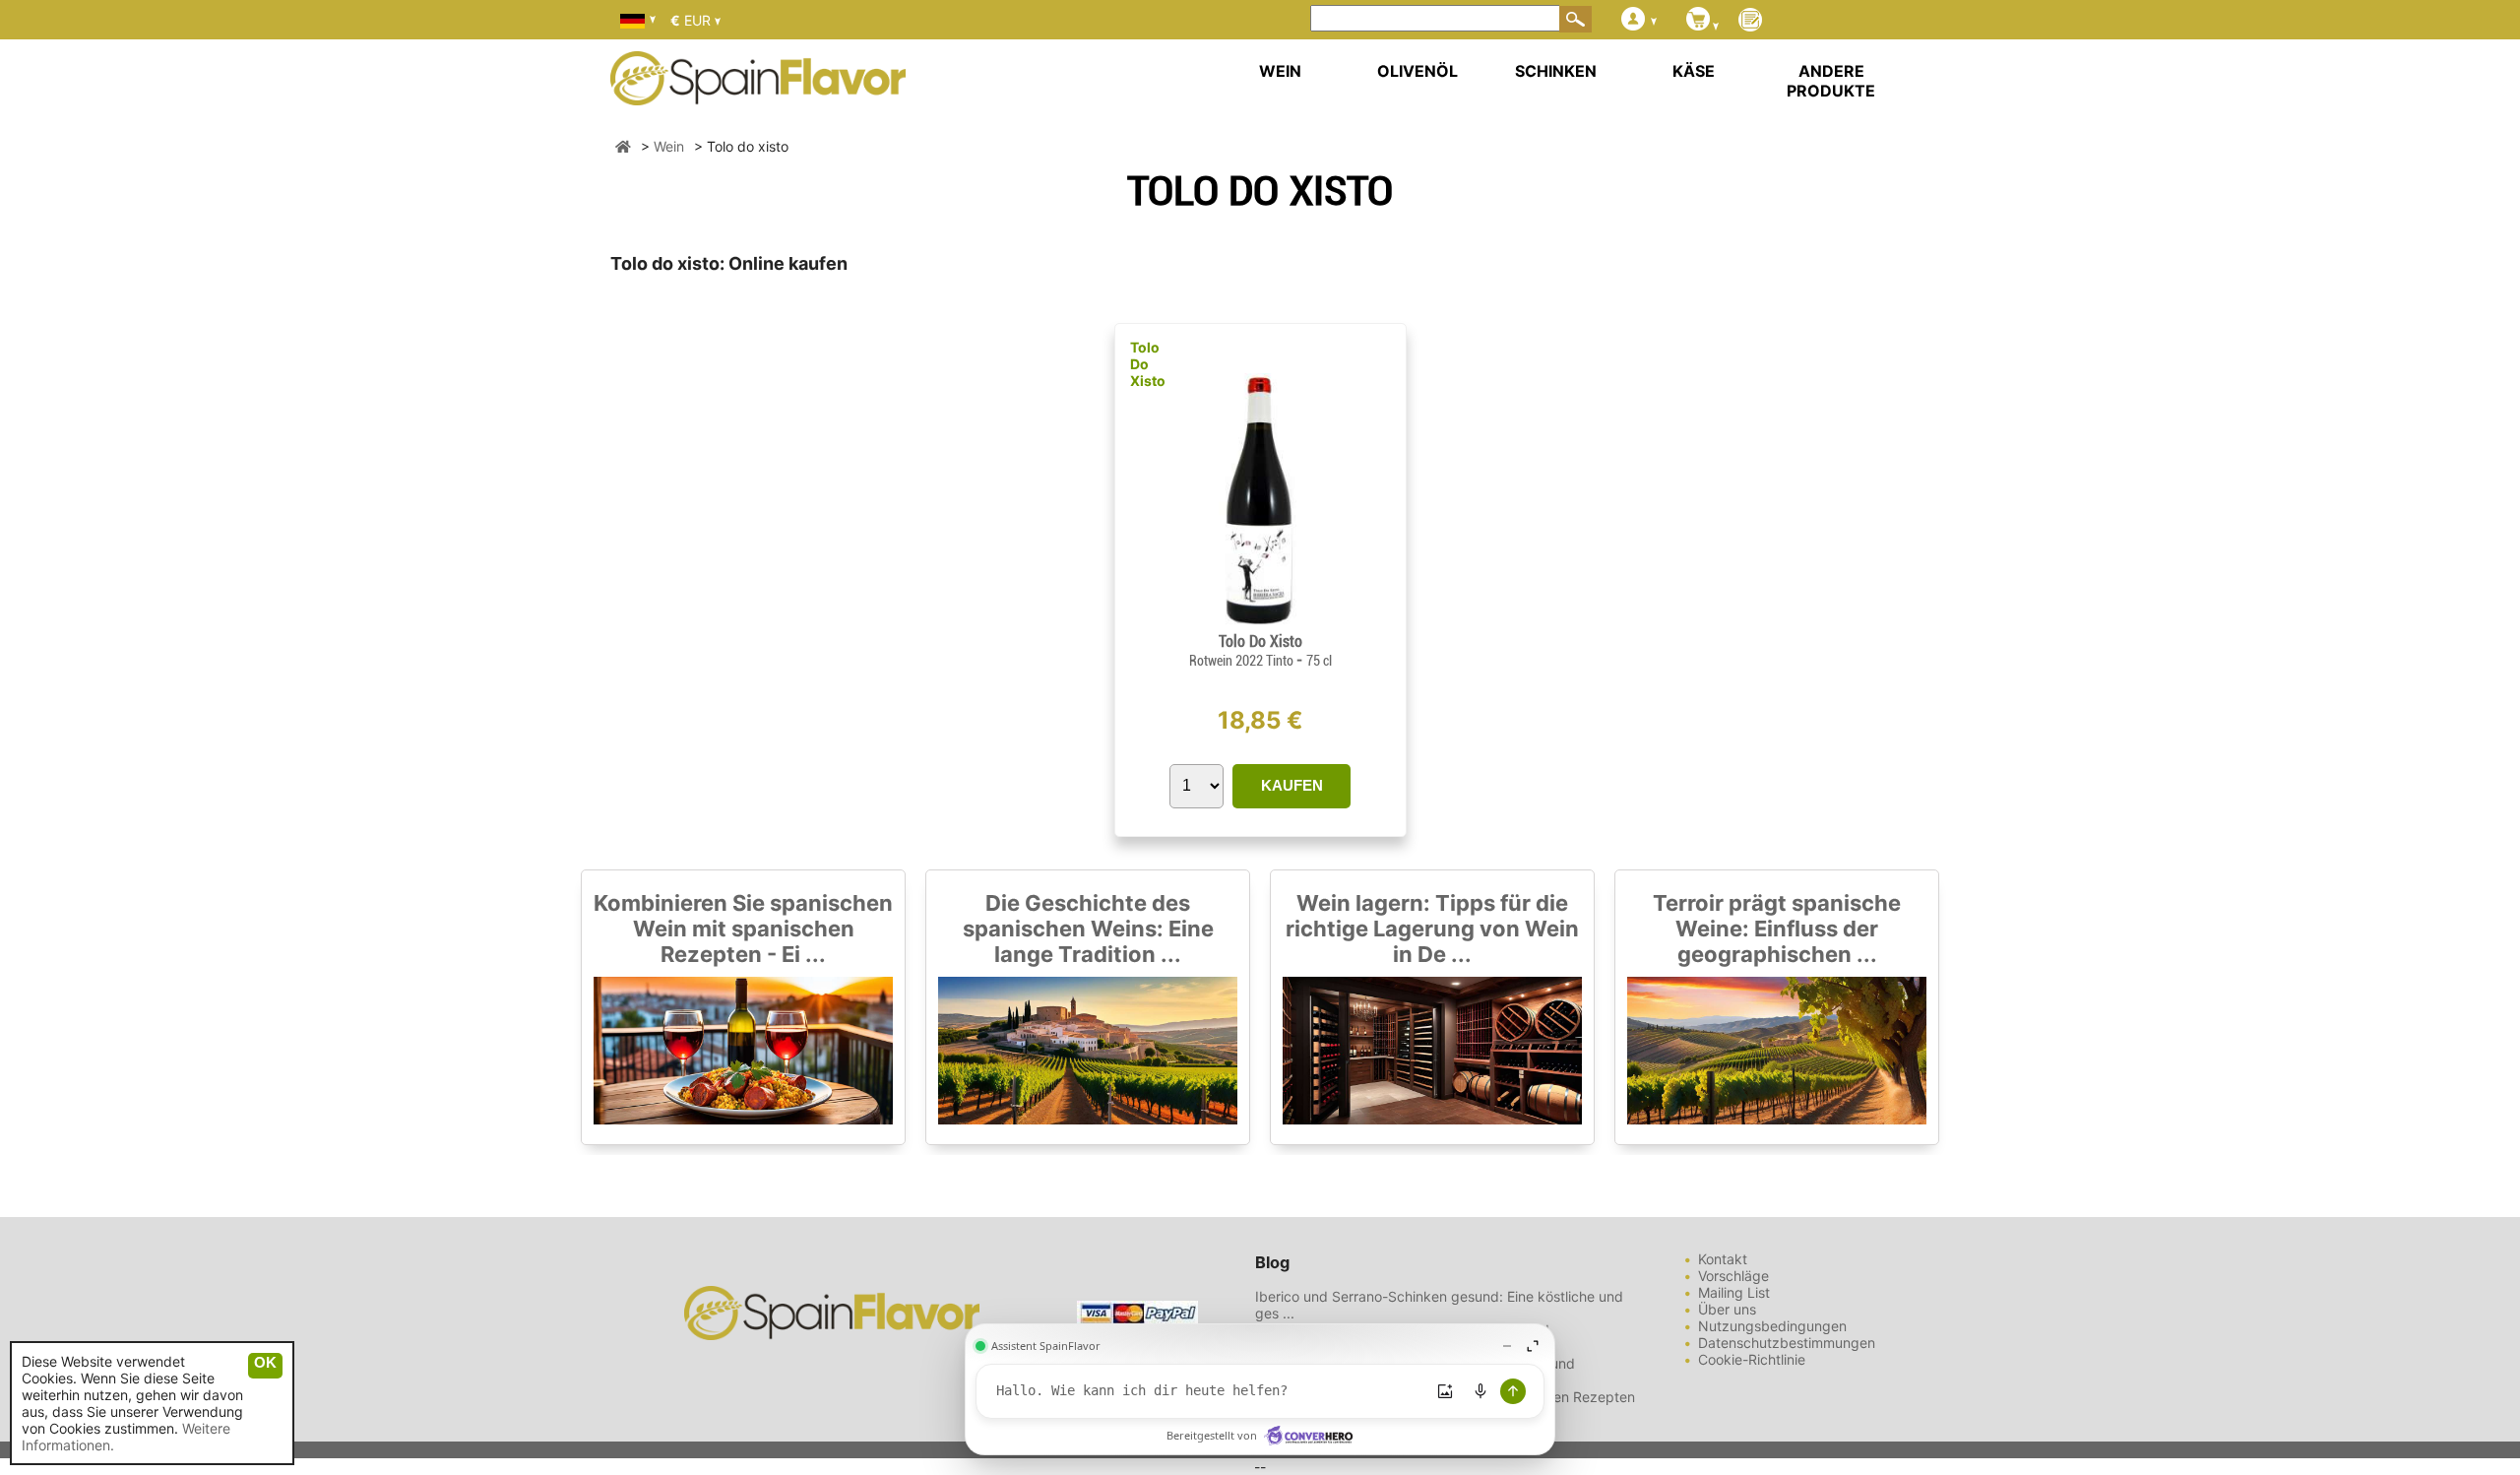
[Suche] (1576, 19)
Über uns (1727, 1309)
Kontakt (1723, 1259)
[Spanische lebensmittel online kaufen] (758, 93)
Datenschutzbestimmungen (1787, 1343)
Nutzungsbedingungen (1772, 1326)
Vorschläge (1733, 1276)
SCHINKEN (1556, 71)
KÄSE (1694, 71)
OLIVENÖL (1417, 71)
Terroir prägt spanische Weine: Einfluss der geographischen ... (1777, 929)
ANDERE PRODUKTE (1831, 81)
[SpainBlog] (1750, 21)
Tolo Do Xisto (1148, 364)
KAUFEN (1292, 785)
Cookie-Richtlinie (1752, 1359)
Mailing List (1734, 1292)
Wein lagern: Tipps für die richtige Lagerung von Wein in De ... (1432, 929)
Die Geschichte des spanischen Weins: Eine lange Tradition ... (1088, 929)
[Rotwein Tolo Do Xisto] (1260, 624)
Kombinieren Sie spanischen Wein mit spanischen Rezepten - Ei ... (743, 929)
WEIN (1280, 71)
